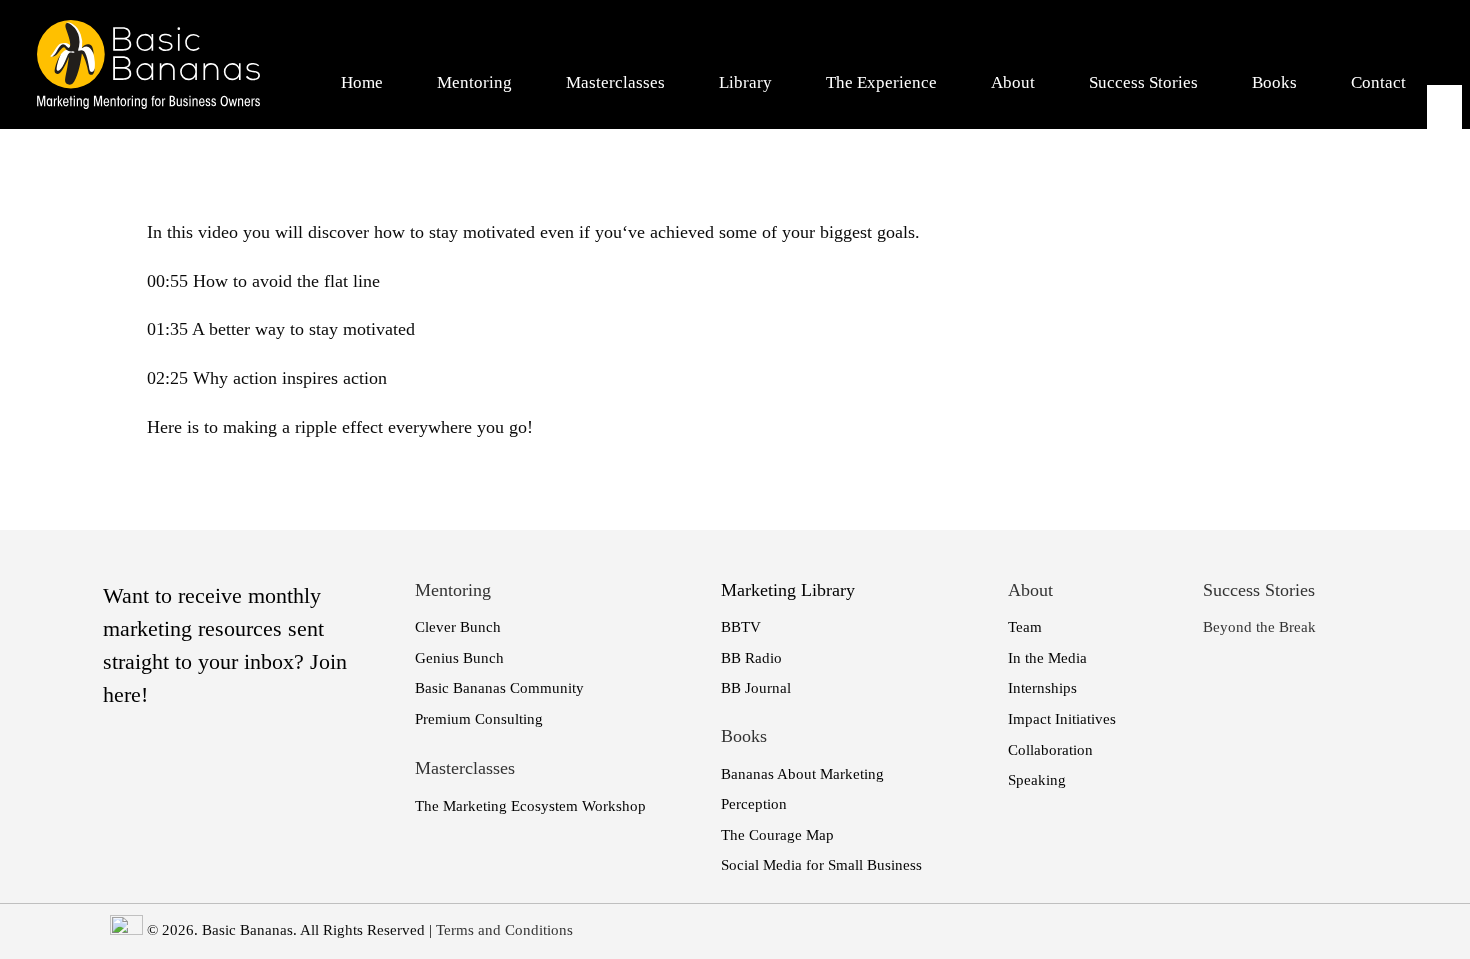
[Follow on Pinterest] (1443, 229)
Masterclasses (615, 82)
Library (745, 82)
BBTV (741, 627)
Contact (1378, 82)
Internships (1042, 688)
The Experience (881, 82)
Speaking (1037, 780)
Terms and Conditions (504, 930)
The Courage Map (777, 835)
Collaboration (1050, 750)
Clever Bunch (458, 627)
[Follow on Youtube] (1443, 165)
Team (1025, 627)
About (1013, 82)
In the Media (1047, 658)
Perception (754, 804)
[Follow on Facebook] (1443, 101)
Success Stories (1143, 82)
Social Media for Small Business (821, 865)
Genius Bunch (459, 658)
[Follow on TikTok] (1443, 261)
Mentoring (474, 82)
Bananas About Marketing (802, 774)
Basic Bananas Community (499, 688)
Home (362, 82)
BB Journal (756, 688)
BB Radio (751, 658)
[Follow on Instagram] (1443, 197)
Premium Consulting (479, 719)
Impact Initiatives (1062, 719)
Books (1274, 82)
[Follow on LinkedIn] (1443, 133)
